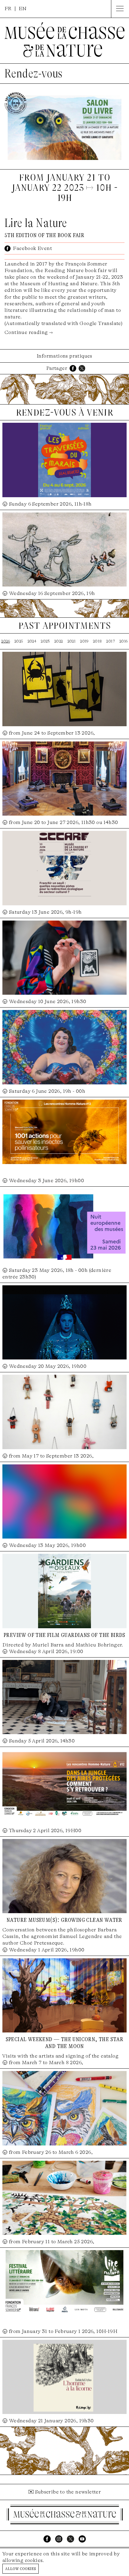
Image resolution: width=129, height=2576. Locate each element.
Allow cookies (21, 2568)
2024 (32, 641)
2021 (72, 641)
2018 (97, 641)
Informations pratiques (64, 356)
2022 (59, 641)
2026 (6, 641)
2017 (111, 641)
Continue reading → (29, 332)
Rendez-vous (33, 74)
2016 (124, 641)
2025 (19, 641)
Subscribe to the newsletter (68, 2492)
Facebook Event (32, 248)
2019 (84, 641)
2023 (45, 641)
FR (8, 9)
